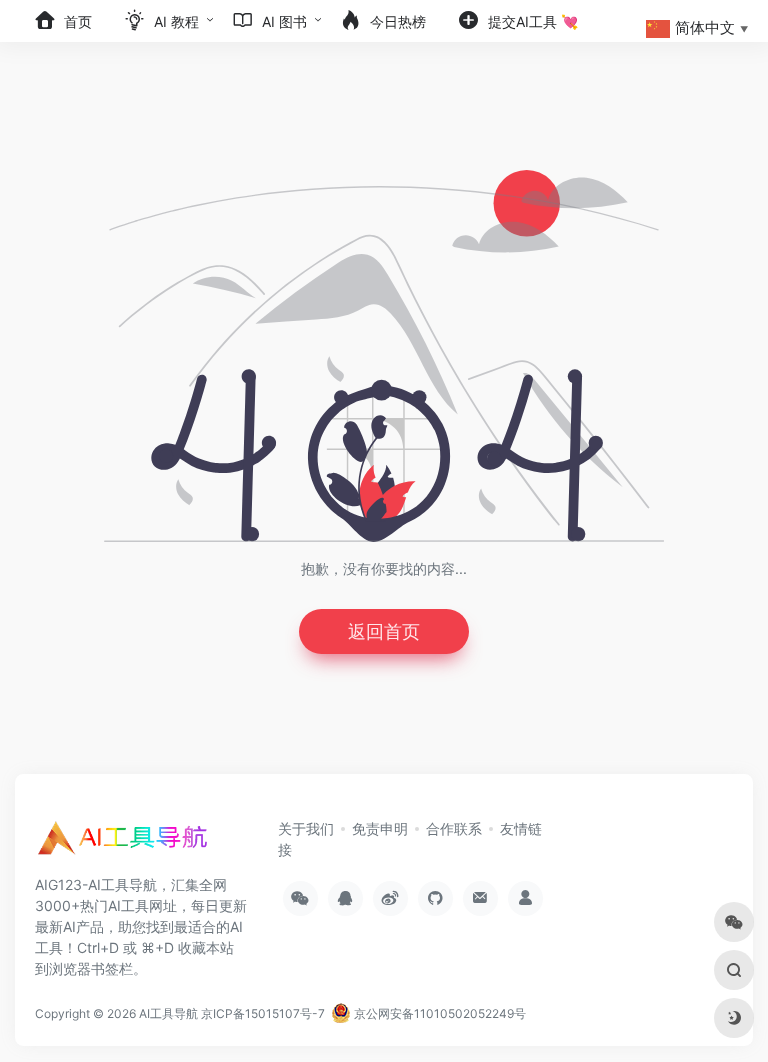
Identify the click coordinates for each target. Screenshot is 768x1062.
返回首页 (384, 631)
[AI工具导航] (125, 844)
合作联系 (454, 828)
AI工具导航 (168, 1013)
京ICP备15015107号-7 (263, 1013)
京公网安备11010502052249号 (438, 1013)
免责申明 (380, 828)
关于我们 (306, 828)
